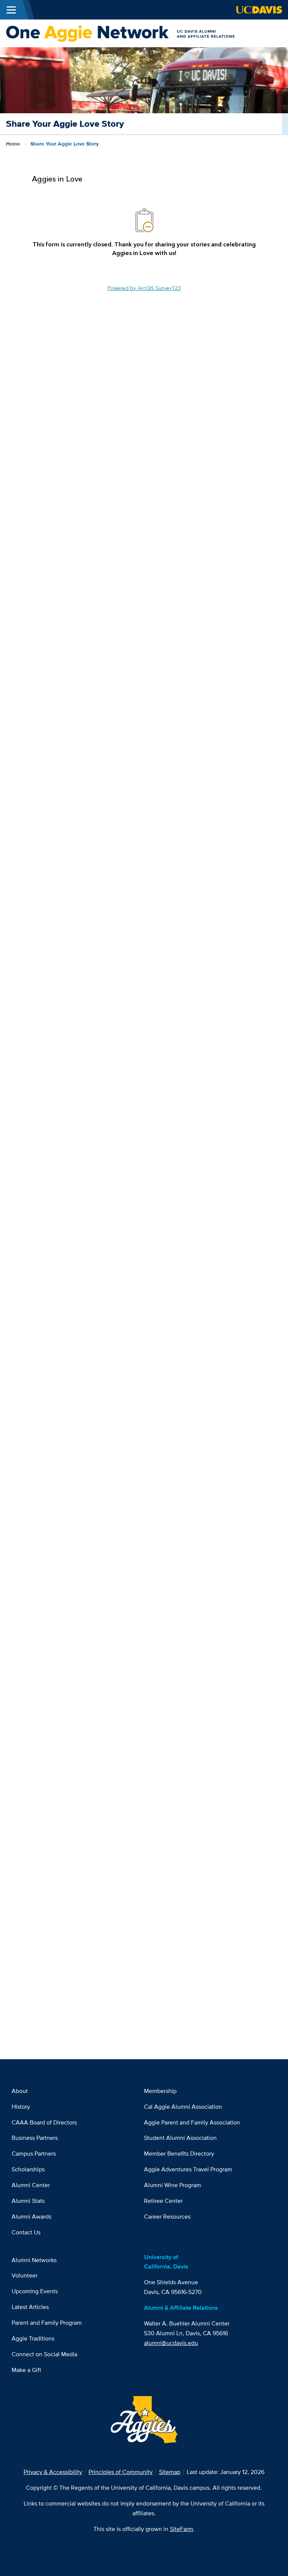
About (20, 2091)
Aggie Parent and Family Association (192, 2122)
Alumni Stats (28, 2201)
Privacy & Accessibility (53, 2472)
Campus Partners (34, 2154)
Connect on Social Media (44, 2354)
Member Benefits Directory (179, 2154)
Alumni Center (31, 2185)
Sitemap (170, 2472)
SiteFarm (181, 2529)
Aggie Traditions (33, 2338)
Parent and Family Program (47, 2323)
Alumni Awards (31, 2217)
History (21, 2107)
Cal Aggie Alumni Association (183, 2107)
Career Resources (167, 2217)
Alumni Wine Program (172, 2185)
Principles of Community (121, 2472)
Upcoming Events (35, 2291)
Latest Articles (30, 2307)
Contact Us (26, 2232)
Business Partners (35, 2138)
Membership (160, 2091)
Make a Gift (26, 2370)
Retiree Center (163, 2201)
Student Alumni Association (180, 2138)
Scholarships (28, 2169)
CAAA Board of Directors (44, 2122)
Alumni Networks (34, 2260)
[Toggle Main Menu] (11, 10)
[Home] (141, 33)
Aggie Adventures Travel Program (188, 2169)
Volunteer (25, 2275)
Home (13, 144)
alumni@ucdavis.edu (171, 2343)
